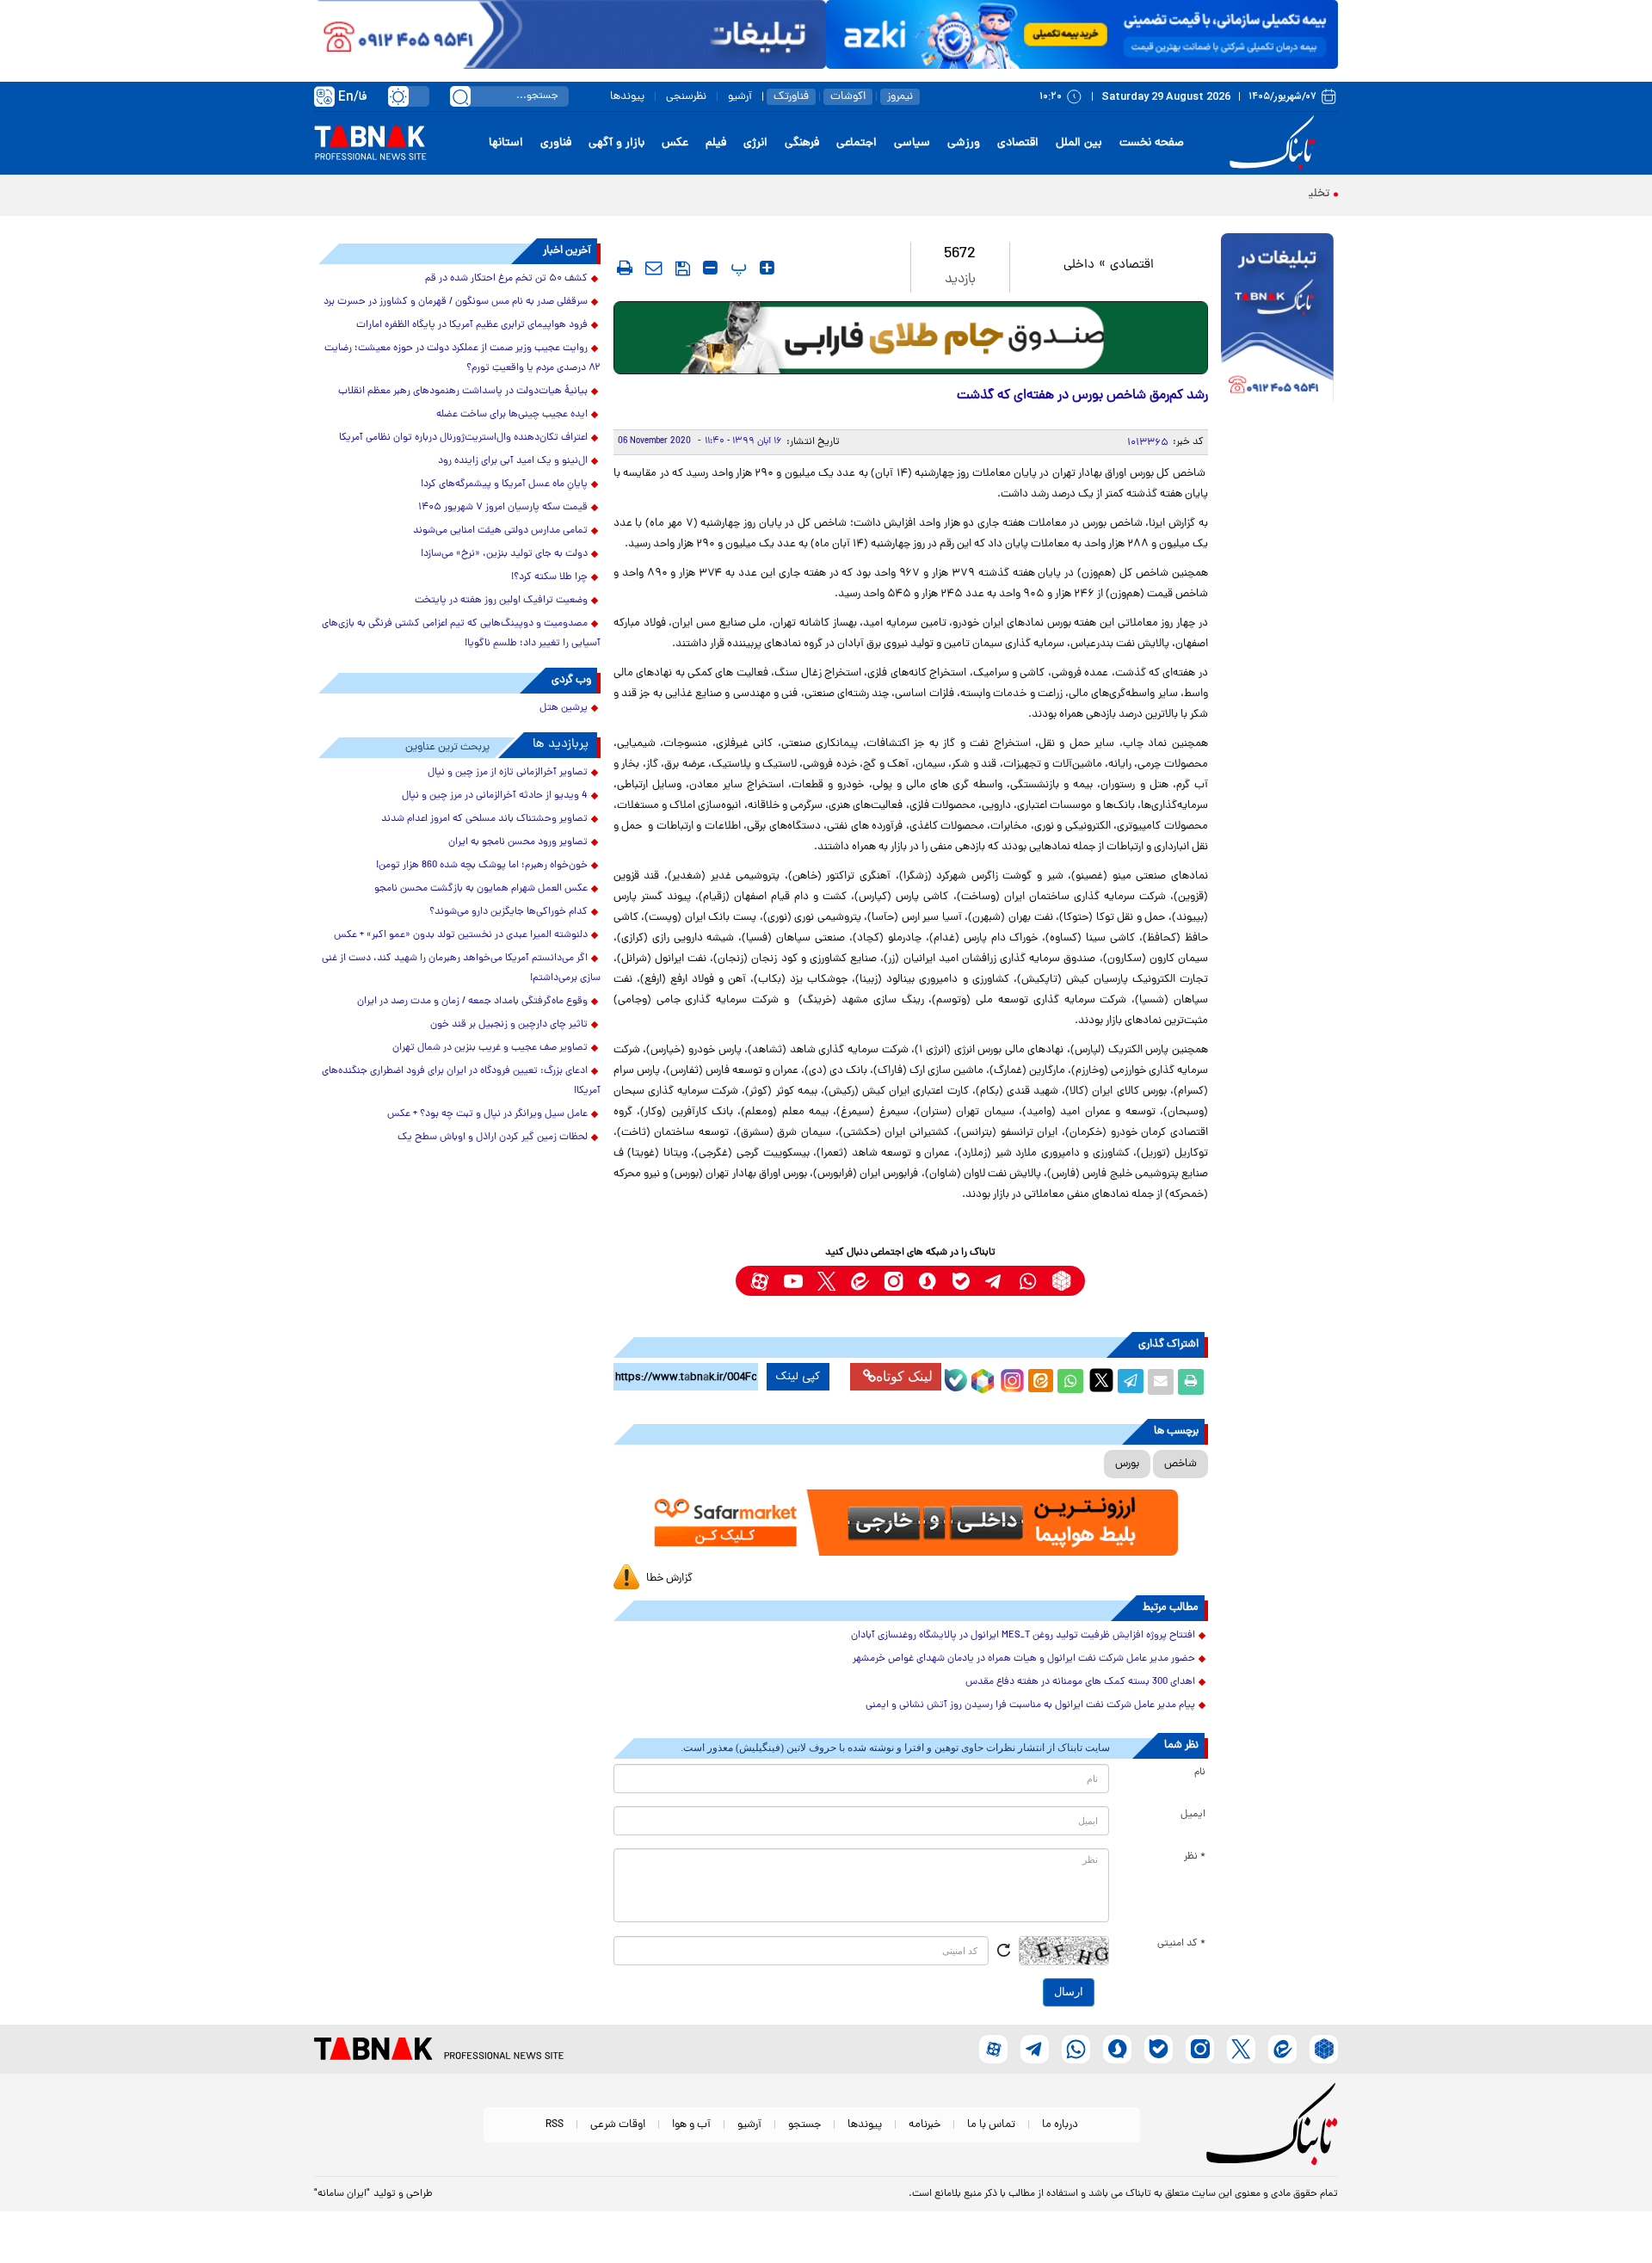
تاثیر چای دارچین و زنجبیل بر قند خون (509, 1025)
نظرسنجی (686, 97)
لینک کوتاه (904, 1376)
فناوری (556, 143)
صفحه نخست (1152, 143)
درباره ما (1060, 2125)
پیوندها (627, 97)
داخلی (1079, 265)
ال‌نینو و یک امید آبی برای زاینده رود (513, 461)
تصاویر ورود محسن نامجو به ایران (518, 842)
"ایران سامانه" (342, 2194)
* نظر (1195, 1857)
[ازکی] (1082, 34)
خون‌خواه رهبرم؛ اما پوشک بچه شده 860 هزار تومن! (482, 866)
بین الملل (1079, 143)
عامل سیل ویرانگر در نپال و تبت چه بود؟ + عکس (487, 1114)
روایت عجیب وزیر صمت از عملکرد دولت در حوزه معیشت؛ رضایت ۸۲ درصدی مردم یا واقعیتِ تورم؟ (462, 358)
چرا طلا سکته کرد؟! (549, 577)
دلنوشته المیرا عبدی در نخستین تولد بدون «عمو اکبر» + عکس (461, 935)
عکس (675, 143)
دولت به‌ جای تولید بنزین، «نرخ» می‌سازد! (504, 554)
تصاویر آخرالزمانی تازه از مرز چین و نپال (508, 773)
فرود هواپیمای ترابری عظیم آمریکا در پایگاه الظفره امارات (472, 325)
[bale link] (961, 1281)
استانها (506, 143)
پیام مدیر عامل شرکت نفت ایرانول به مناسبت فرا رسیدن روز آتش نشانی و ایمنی (1030, 1705)
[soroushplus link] (927, 1281)
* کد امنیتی (1181, 1944)
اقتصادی (1018, 143)
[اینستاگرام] (1010, 1378)
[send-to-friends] (654, 268)
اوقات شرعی (618, 2125)
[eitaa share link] (1040, 1382)
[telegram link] (994, 1281)
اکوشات (848, 97)
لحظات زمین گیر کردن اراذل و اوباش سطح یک (493, 1138)
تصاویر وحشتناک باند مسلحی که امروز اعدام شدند (484, 819)
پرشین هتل (564, 708)
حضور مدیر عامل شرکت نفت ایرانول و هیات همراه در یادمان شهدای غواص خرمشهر (1024, 1659)
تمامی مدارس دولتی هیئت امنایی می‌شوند (500, 531)
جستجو (804, 2125)
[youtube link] (793, 1281)
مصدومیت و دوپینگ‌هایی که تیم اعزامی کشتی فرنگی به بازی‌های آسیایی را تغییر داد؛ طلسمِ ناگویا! (461, 634)
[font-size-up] (767, 268)
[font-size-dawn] (710, 268)
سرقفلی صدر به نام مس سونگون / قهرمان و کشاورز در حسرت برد (456, 302)
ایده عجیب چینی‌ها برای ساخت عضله (512, 415)
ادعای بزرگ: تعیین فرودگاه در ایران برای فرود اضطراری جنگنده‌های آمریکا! (461, 1081)
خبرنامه (925, 2125)
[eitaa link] (860, 1281)
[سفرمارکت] (910, 1523)
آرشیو (740, 97)
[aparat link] (759, 1281)
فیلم (716, 143)
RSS (555, 2125)
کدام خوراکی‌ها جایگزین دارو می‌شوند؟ (509, 912)
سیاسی (912, 143)
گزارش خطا (669, 1579)
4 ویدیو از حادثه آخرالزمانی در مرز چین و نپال (495, 796)
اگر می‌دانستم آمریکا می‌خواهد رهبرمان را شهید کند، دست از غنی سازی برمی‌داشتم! (461, 968)
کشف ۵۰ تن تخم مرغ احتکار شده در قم (506, 279)
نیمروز (900, 97)
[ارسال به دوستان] (1161, 1382)
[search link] (460, 96)
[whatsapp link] (1028, 1281)
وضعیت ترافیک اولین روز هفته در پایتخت (501, 601)
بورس (1127, 1464)
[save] (683, 268)
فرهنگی (802, 143)
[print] (625, 268)
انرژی (755, 143)
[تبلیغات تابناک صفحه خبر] (1277, 320)
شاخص (1180, 1464)
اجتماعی (857, 143)
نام (1200, 1773)
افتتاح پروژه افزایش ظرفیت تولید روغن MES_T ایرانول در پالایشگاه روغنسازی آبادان (1023, 1636)
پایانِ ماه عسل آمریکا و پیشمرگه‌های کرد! (504, 484)
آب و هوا (691, 2125)
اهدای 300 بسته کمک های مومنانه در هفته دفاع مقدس (1080, 1682)
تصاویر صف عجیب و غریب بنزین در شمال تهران (490, 1048)
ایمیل (1193, 1815)
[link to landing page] (1275, 143)
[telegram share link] (1131, 1382)
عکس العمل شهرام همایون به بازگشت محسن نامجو (481, 889)
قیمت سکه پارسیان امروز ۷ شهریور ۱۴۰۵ (503, 508)
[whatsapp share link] (1070, 1382)
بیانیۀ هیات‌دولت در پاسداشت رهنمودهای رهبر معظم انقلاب (463, 392)
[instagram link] (894, 1281)
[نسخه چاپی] (1191, 1382)
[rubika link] (1061, 1281)
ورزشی (964, 143)
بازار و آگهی (616, 143)
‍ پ (737, 268)
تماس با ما (991, 2125)
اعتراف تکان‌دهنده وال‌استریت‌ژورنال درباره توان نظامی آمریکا (463, 438)
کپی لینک (798, 1377)
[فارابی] (911, 338)
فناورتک (791, 97)
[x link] (826, 1281)
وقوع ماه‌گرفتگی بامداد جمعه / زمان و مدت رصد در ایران (472, 1002)
